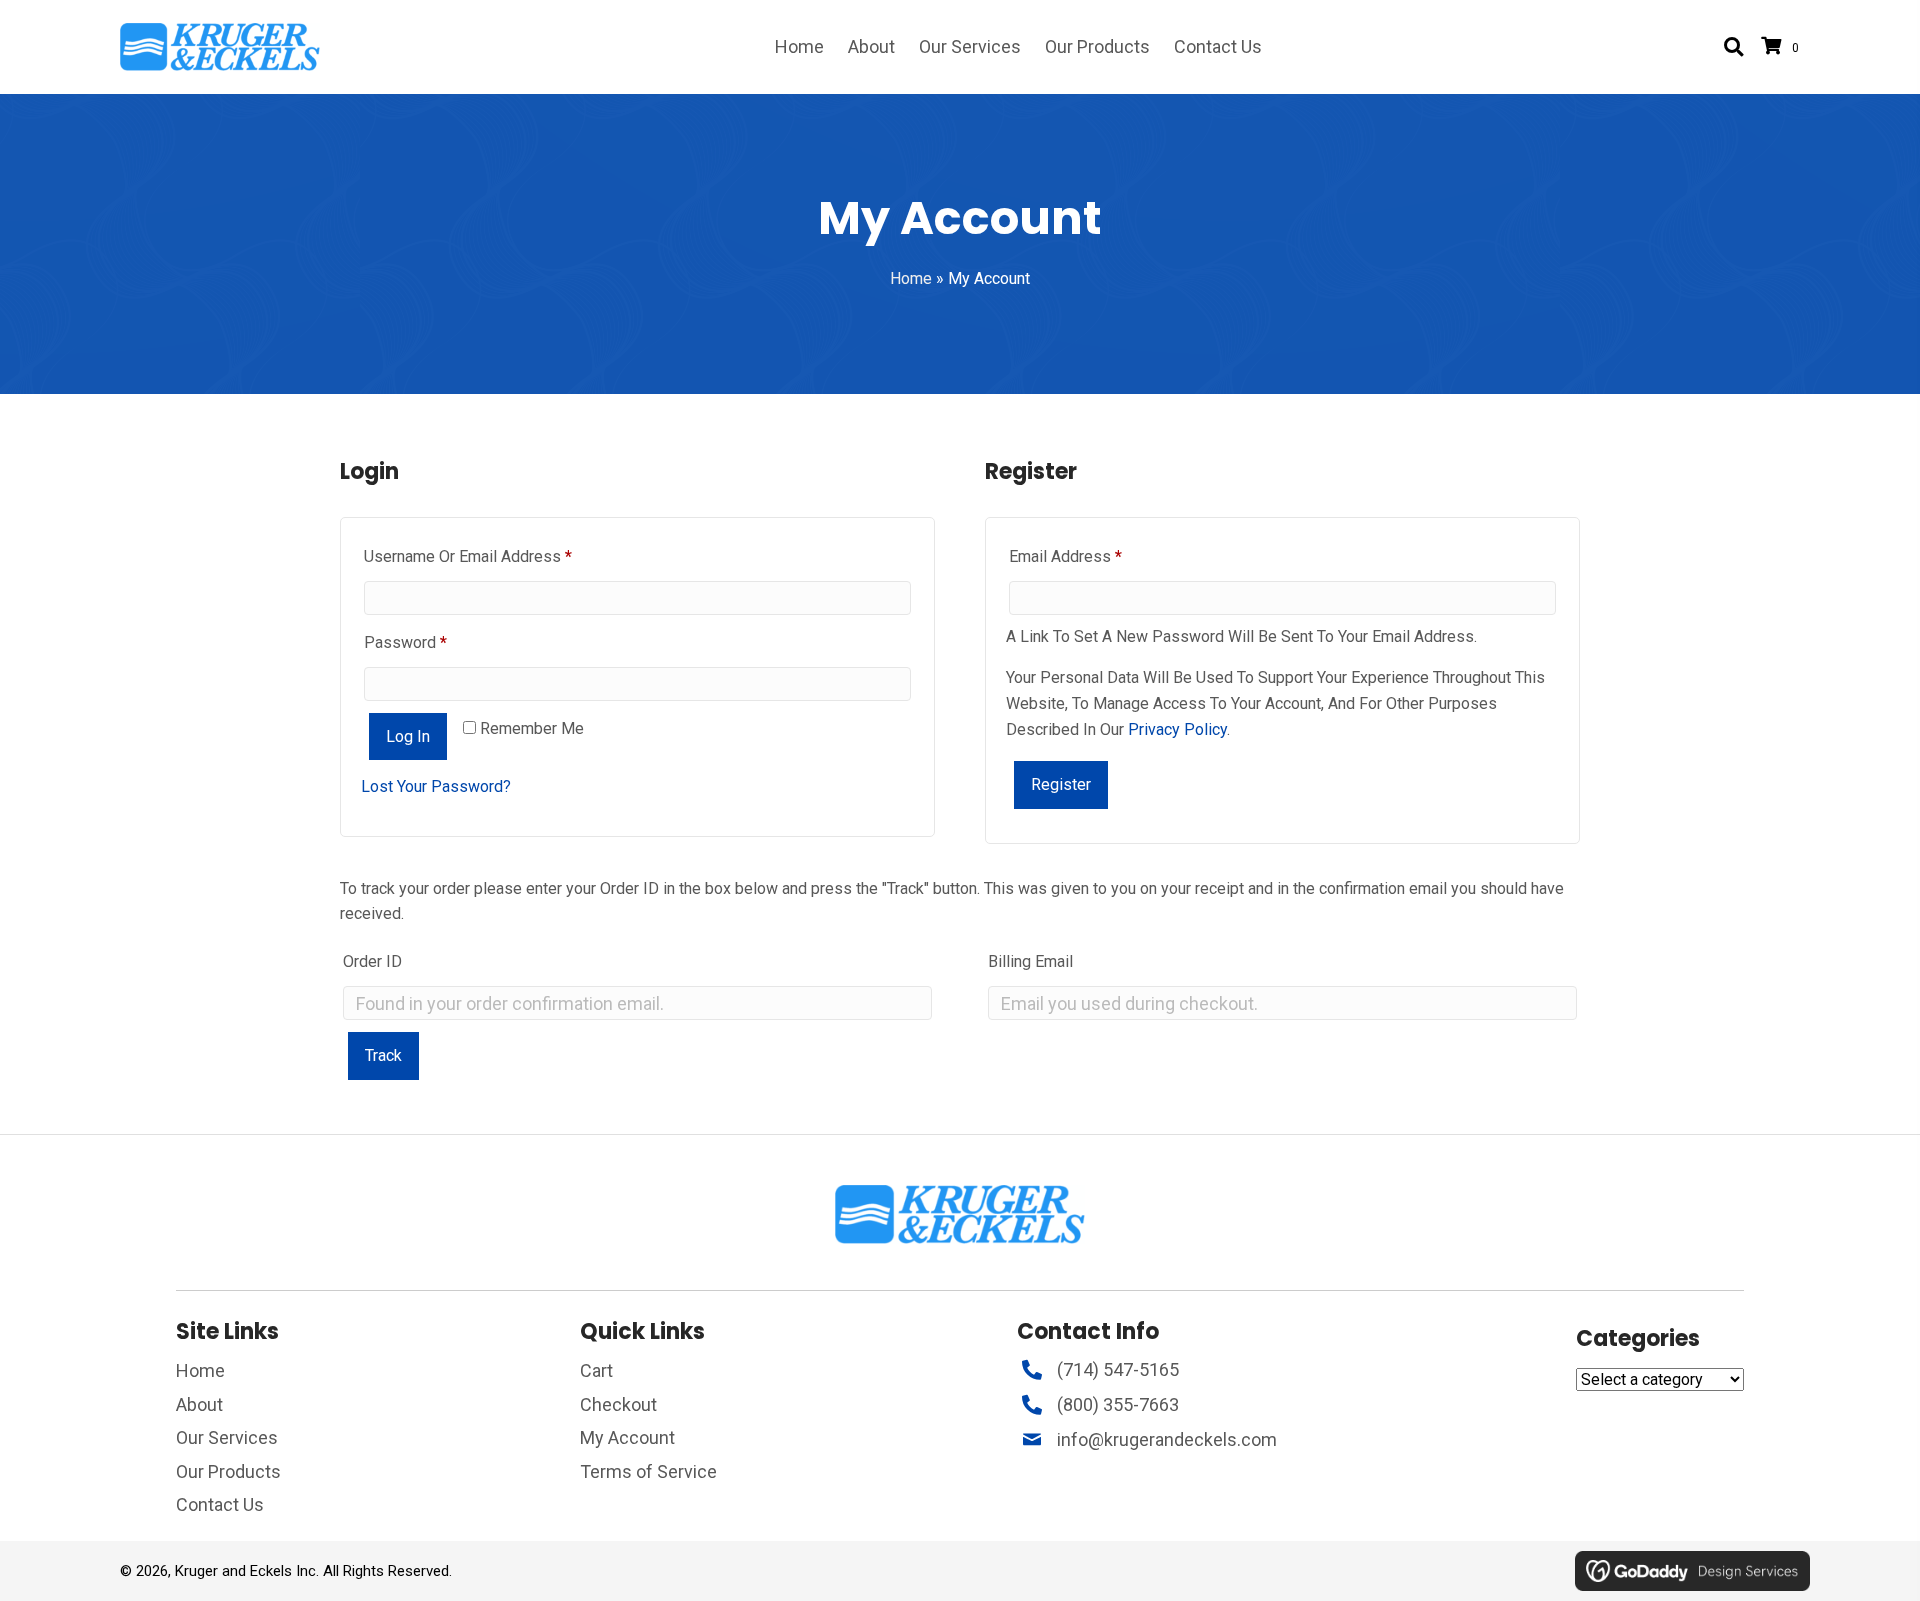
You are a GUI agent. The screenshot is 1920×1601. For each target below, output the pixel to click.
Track (383, 1055)
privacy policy (1177, 729)
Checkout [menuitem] (618, 1404)
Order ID (372, 961)
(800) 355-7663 (1118, 1404)
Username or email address (499, 556)
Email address (1096, 556)
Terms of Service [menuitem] (648, 1471)
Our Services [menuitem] (227, 1437)
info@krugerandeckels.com (1167, 1439)
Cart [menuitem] (596, 1370)
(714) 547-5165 (1118, 1369)
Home (911, 278)
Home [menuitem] (200, 1370)
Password (436, 642)
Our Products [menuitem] (228, 1471)
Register (1061, 784)
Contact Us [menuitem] (220, 1504)
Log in (408, 736)
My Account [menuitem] (627, 1437)
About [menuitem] (199, 1404)
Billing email (1030, 961)
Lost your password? (436, 786)
